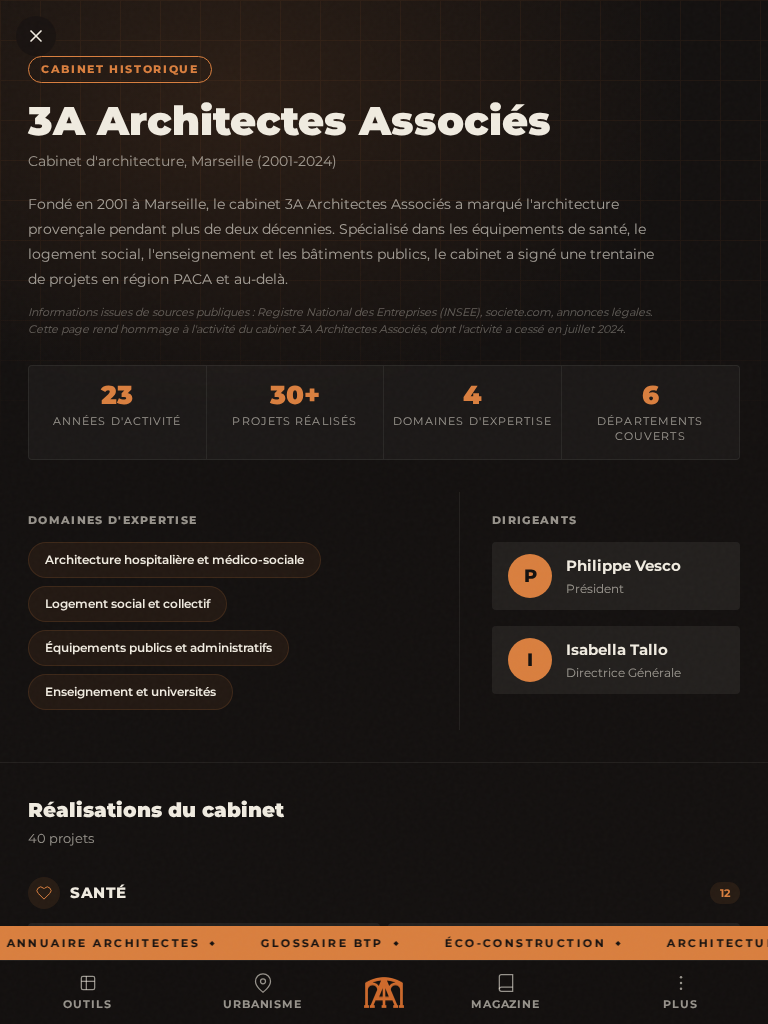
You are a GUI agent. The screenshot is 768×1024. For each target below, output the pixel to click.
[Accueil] (384, 992)
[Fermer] (36, 36)
